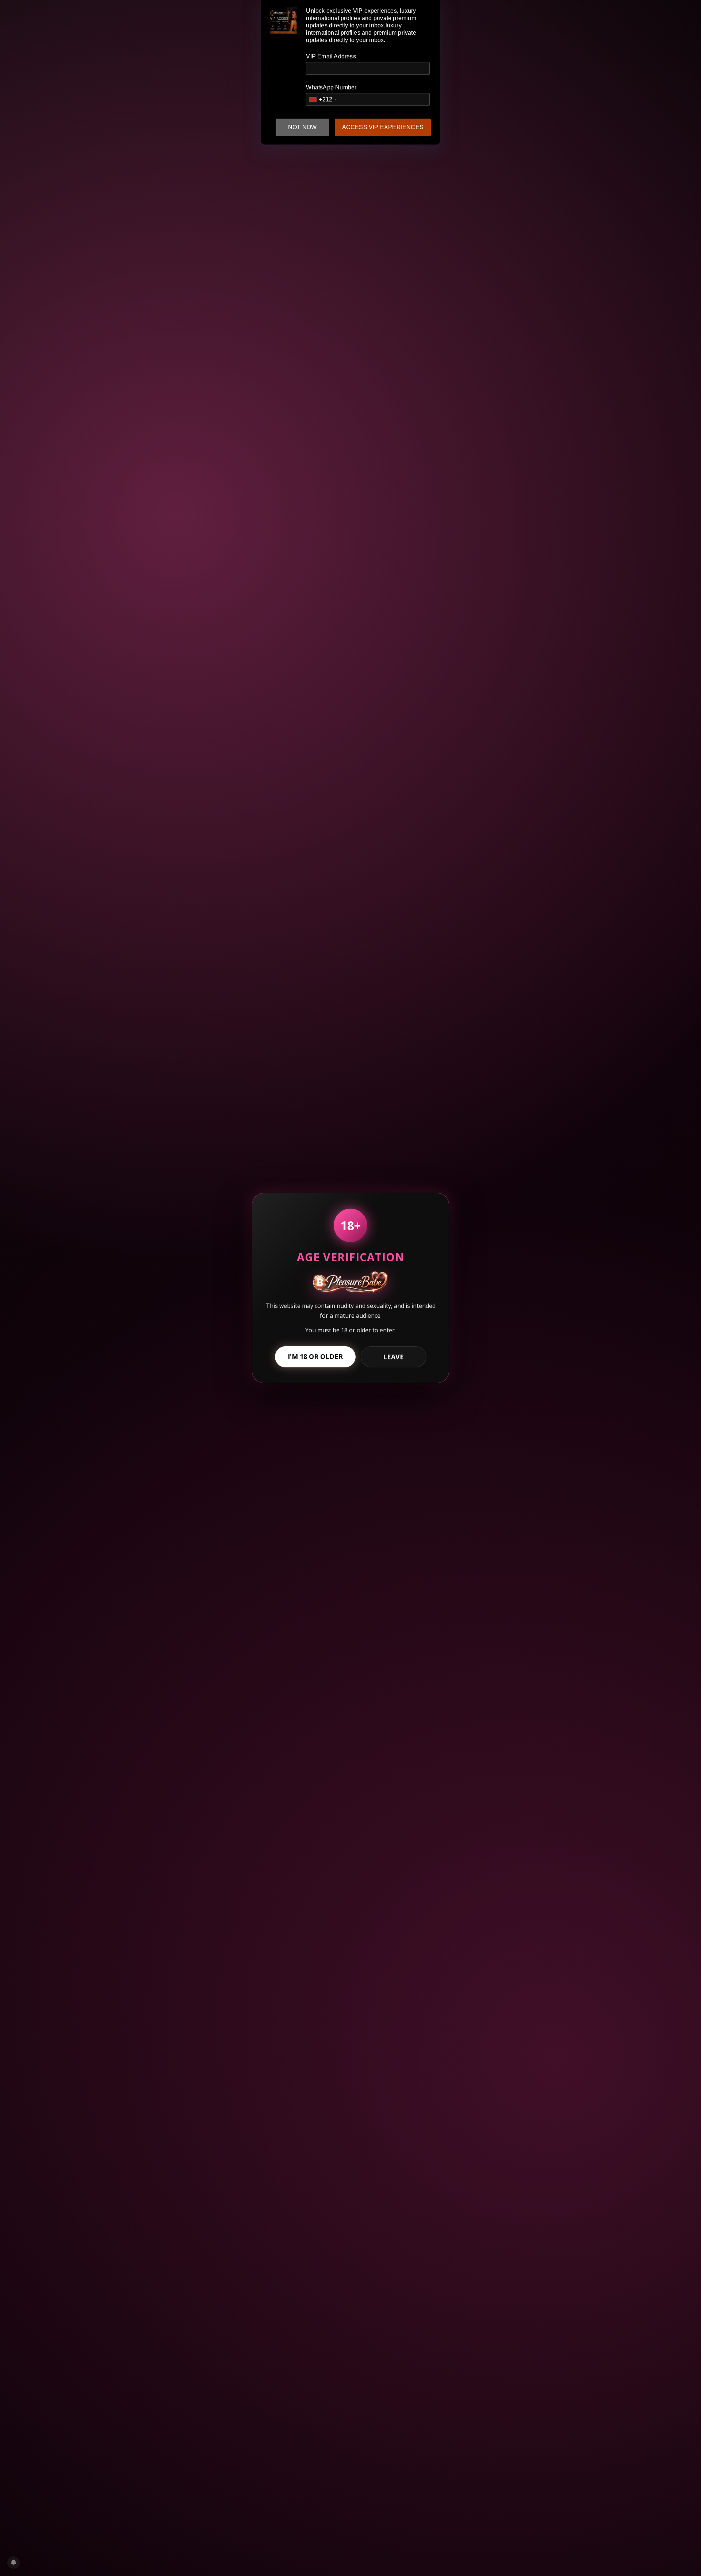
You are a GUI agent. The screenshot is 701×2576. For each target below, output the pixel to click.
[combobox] (323, 99)
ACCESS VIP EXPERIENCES (383, 127)
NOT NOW (302, 127)
